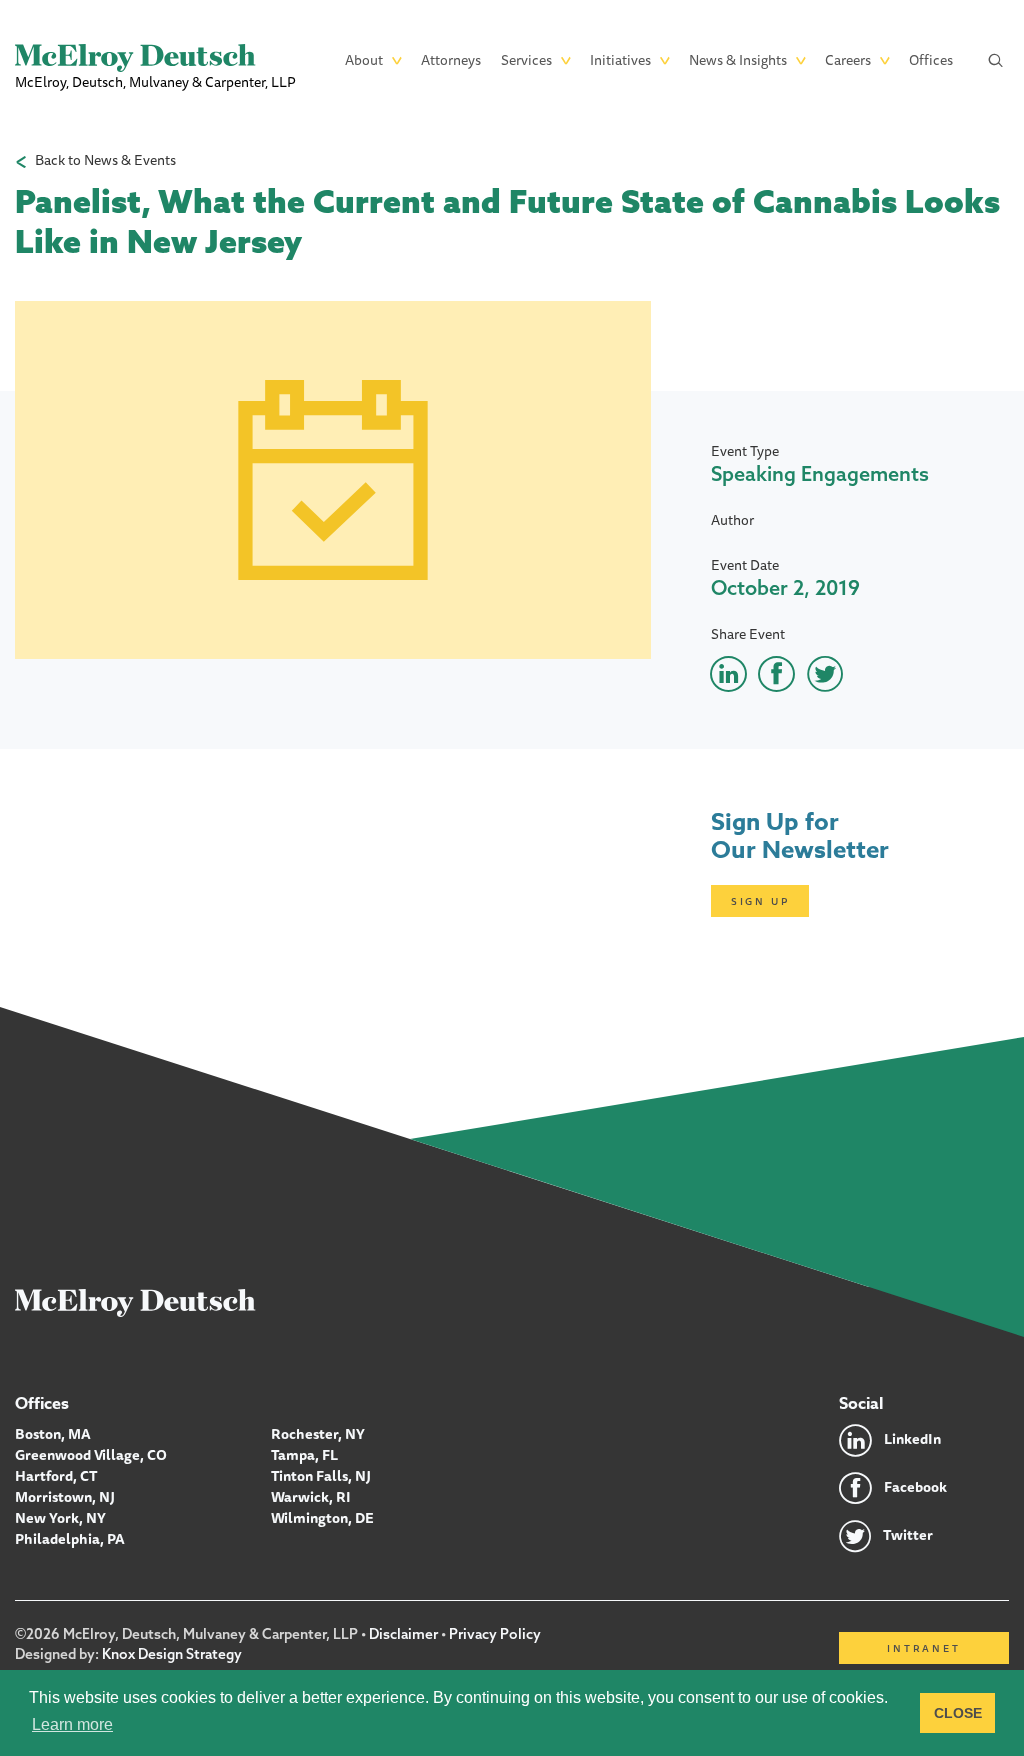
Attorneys (451, 60)
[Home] (135, 1302)
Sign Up (760, 901)
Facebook (915, 1487)
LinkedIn (912, 1439)
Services (526, 60)
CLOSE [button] (958, 1713)
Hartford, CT (56, 1476)
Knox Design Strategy (172, 1654)
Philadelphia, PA (70, 1539)
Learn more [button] (72, 1724)
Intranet (923, 1648)
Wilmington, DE (322, 1518)
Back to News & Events (105, 160)
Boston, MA (53, 1434)
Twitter (908, 1535)
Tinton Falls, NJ (321, 1476)
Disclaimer (403, 1634)
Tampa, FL (304, 1455)
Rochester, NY (318, 1434)
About (364, 60)
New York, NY (60, 1518)
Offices (931, 60)
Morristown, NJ (65, 1497)
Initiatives (620, 60)
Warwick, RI (311, 1497)
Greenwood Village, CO (91, 1455)
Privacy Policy (495, 1634)
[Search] (996, 60)
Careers (848, 60)
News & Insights (738, 60)
